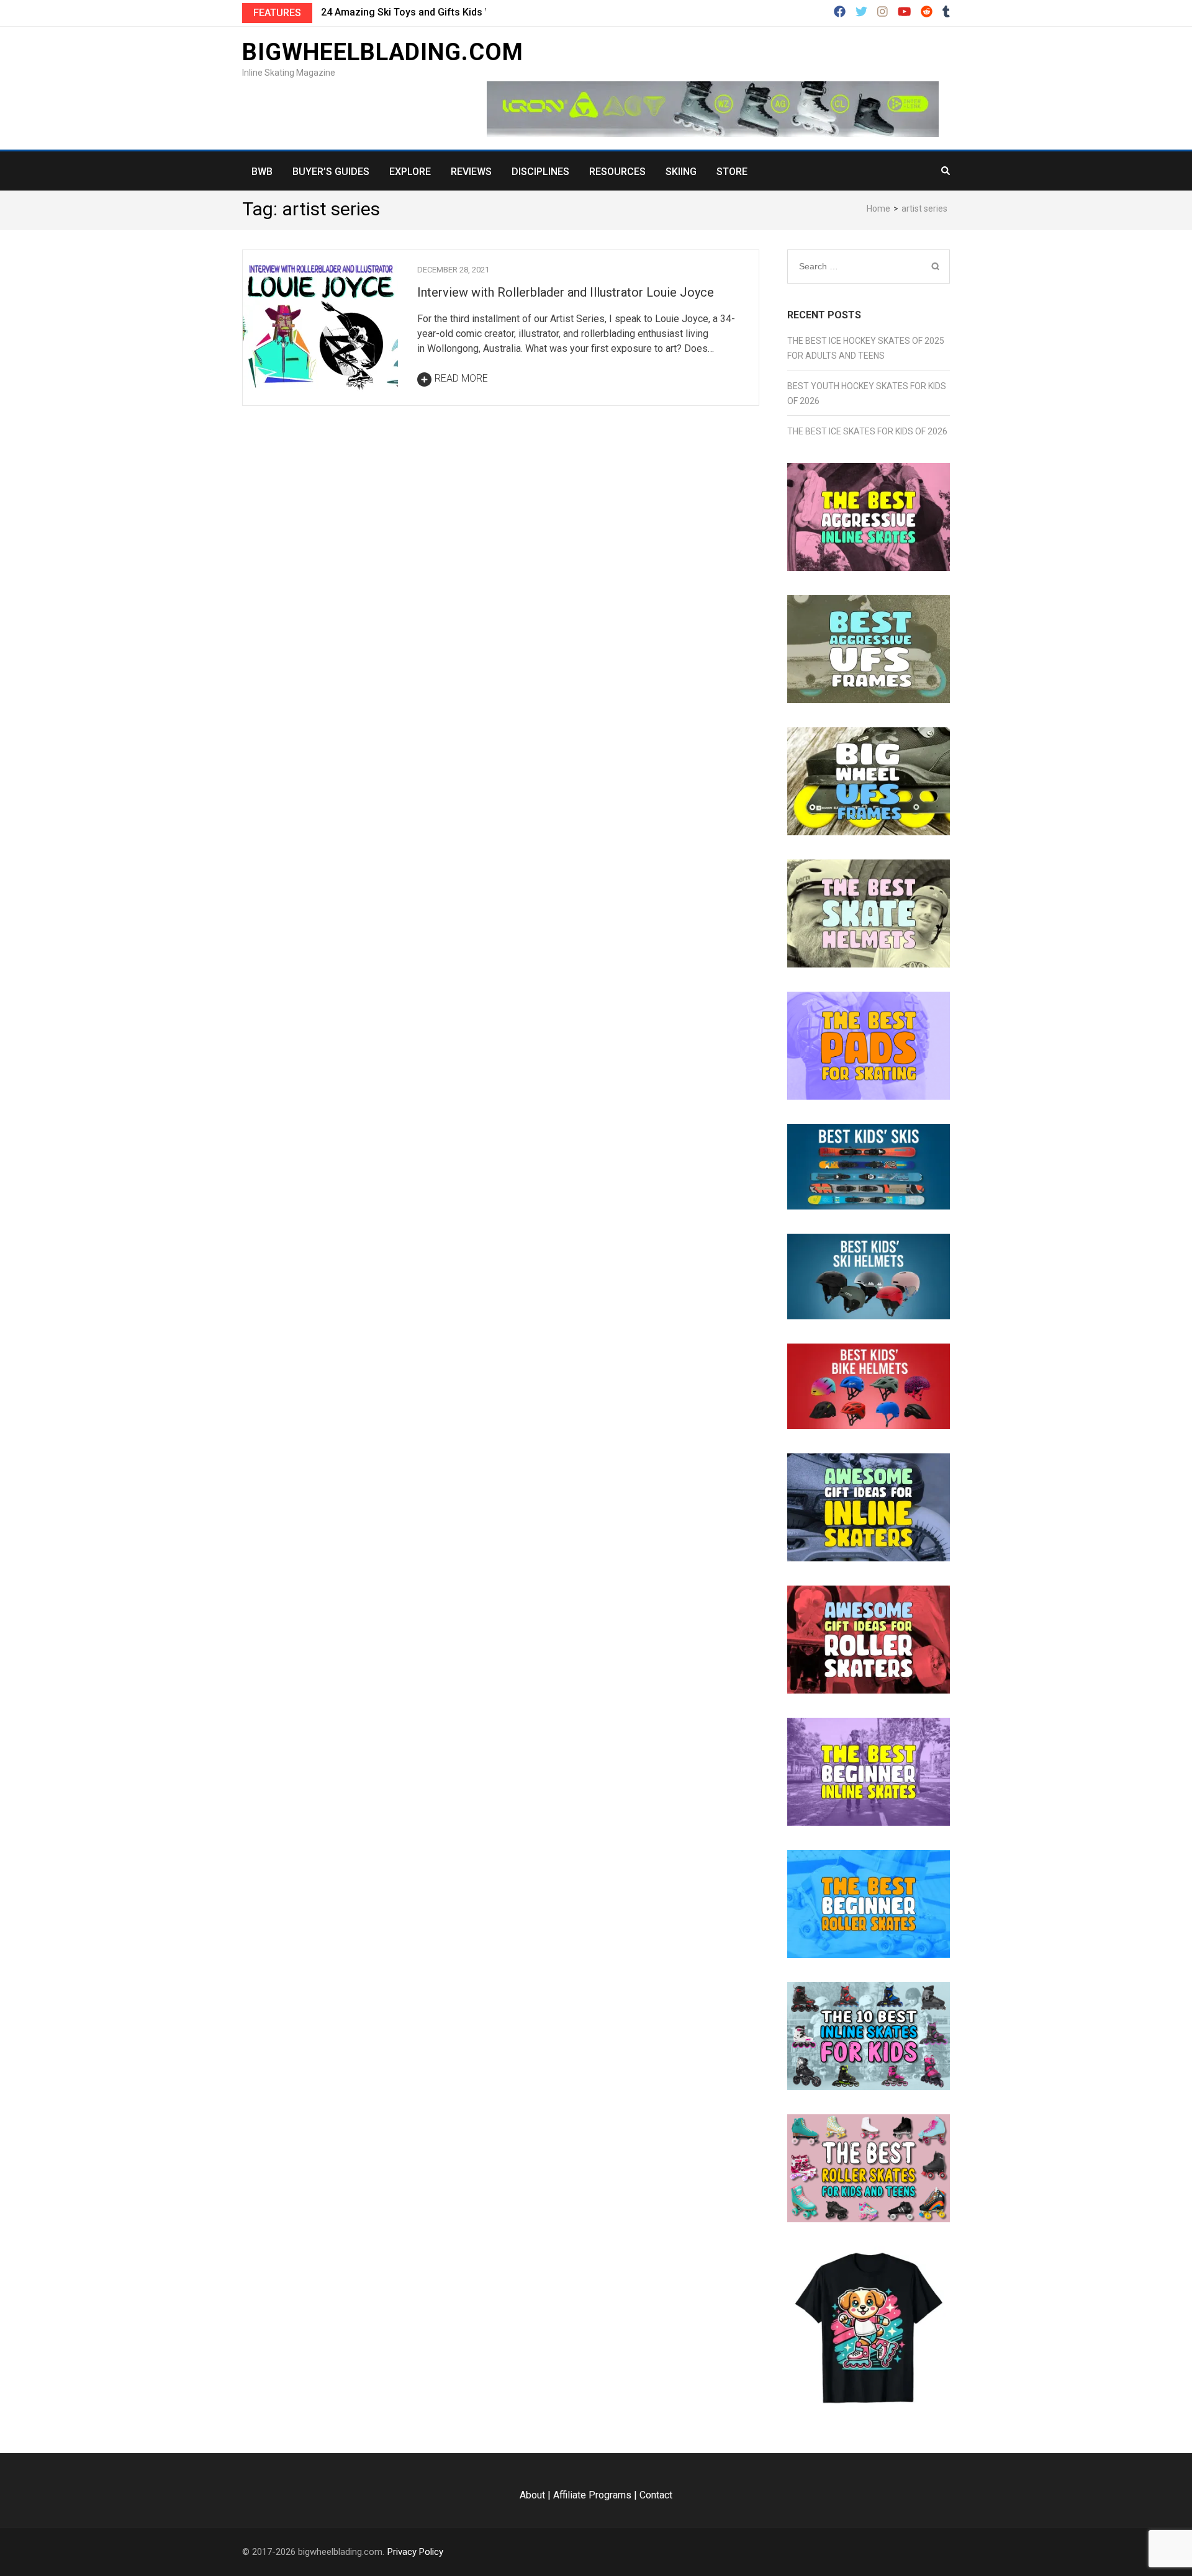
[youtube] (904, 12)
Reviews (471, 172)
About (532, 2495)
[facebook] (840, 12)
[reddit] (927, 12)
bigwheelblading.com (383, 52)
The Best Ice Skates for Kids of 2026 (867, 431)
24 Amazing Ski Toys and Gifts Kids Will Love (423, 12)
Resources (617, 172)
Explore (410, 172)
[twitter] (861, 12)
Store (732, 172)
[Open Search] (946, 171)
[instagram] (883, 12)
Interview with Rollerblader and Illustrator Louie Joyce (566, 292)
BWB (262, 172)
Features (277, 13)
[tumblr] (946, 12)
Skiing (681, 172)
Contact (656, 2495)
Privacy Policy (415, 2552)
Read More (461, 378)
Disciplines (540, 172)
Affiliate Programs (592, 2495)
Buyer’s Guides (331, 172)
